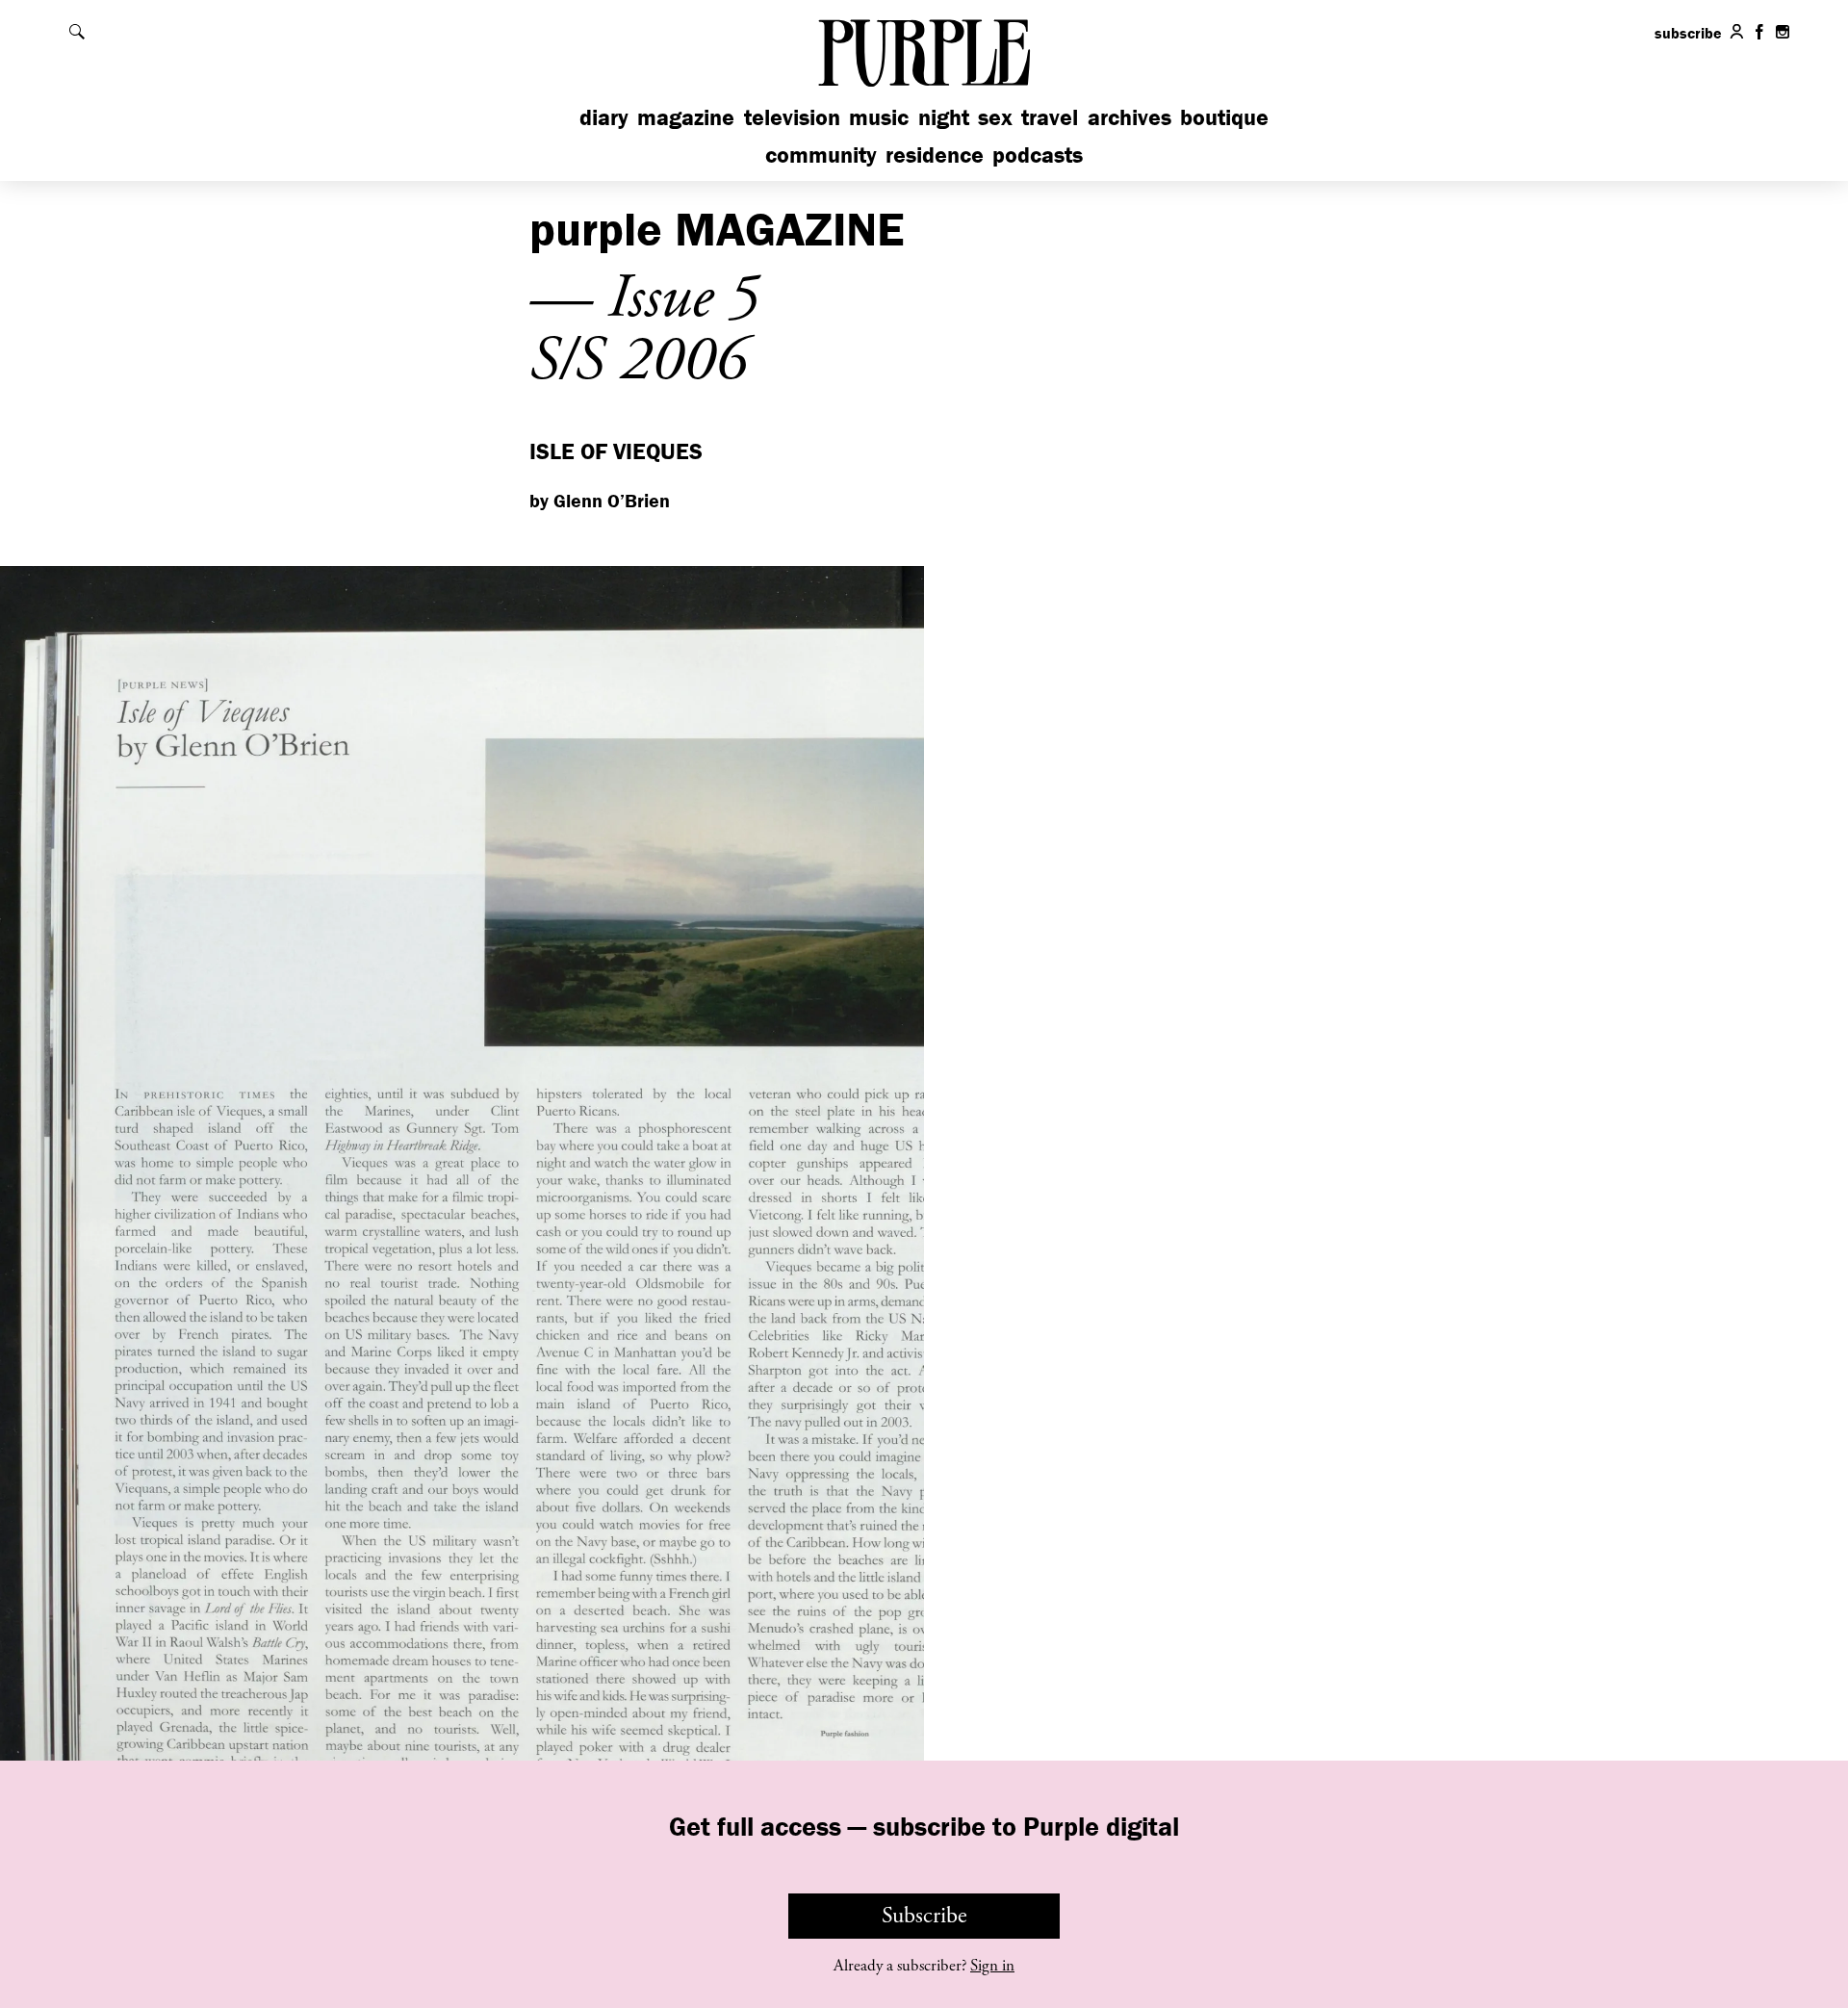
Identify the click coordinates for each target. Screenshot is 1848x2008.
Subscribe (924, 1916)
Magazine (686, 117)
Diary (604, 117)
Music (879, 117)
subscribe (1688, 33)
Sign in (992, 1966)
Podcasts (1038, 154)
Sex (995, 117)
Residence (935, 154)
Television (792, 117)
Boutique (1224, 117)
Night (944, 117)
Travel (1050, 117)
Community (821, 154)
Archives (1129, 117)
